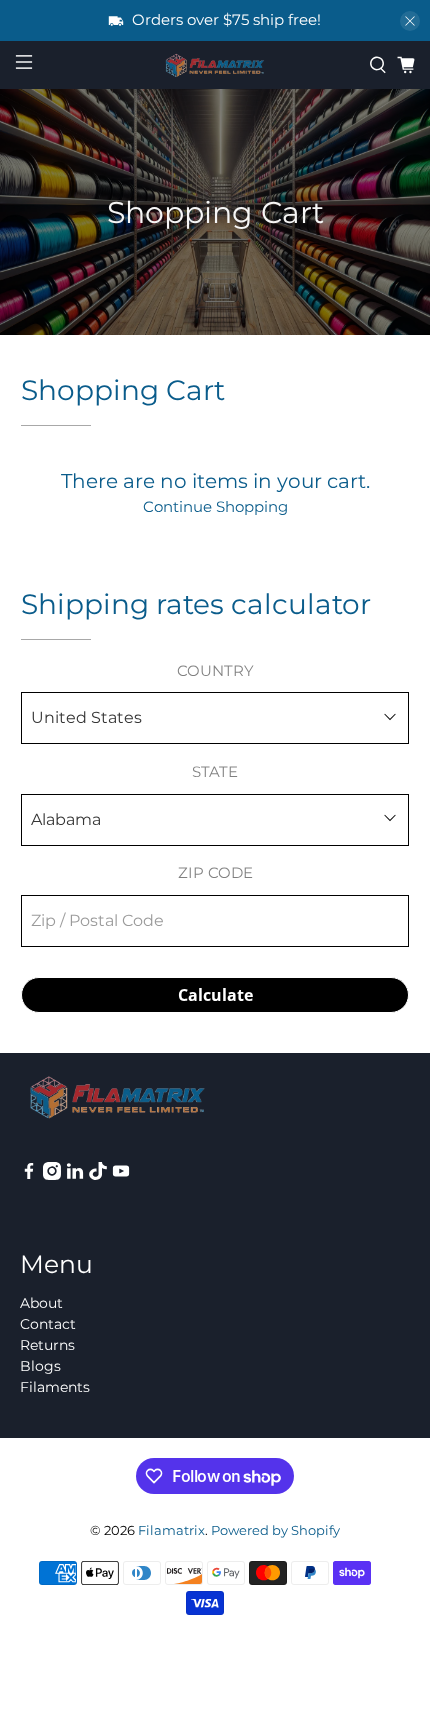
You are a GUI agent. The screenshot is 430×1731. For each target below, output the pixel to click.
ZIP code (215, 872)
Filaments (55, 1387)
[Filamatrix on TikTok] (98, 1175)
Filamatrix (171, 1530)
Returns (47, 1345)
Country (215, 670)
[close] (410, 21)
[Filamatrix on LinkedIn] (75, 1175)
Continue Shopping (215, 506)
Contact (48, 1324)
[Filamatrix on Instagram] (52, 1175)
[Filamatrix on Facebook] (29, 1175)
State (215, 771)
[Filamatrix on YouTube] (121, 1175)
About (41, 1303)
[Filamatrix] (215, 66)
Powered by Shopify (275, 1530)
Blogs (40, 1366)
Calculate (215, 995)
